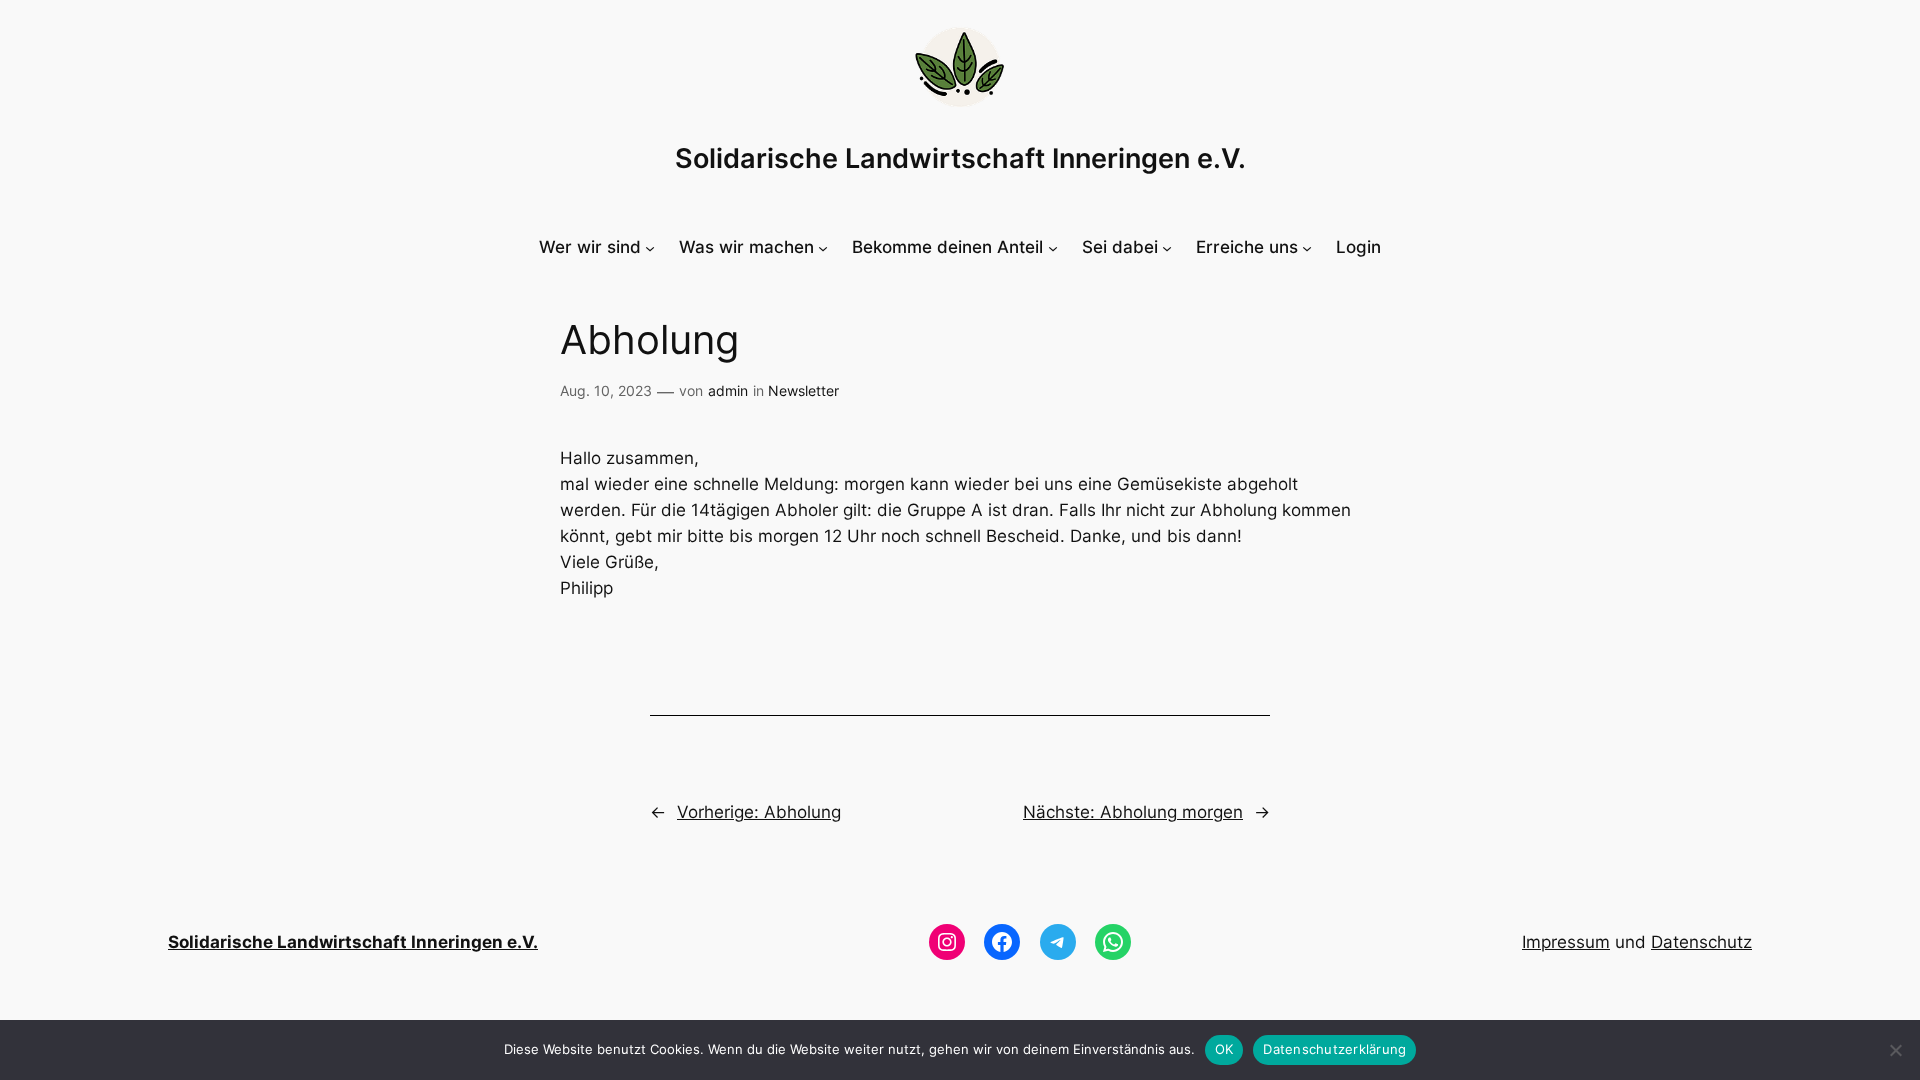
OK (1224, 1049)
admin (728, 390)
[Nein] (1895, 1050)
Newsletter (803, 390)
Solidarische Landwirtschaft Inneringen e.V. (960, 158)
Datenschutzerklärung (1334, 1049)
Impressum (1566, 942)
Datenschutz (1701, 942)
